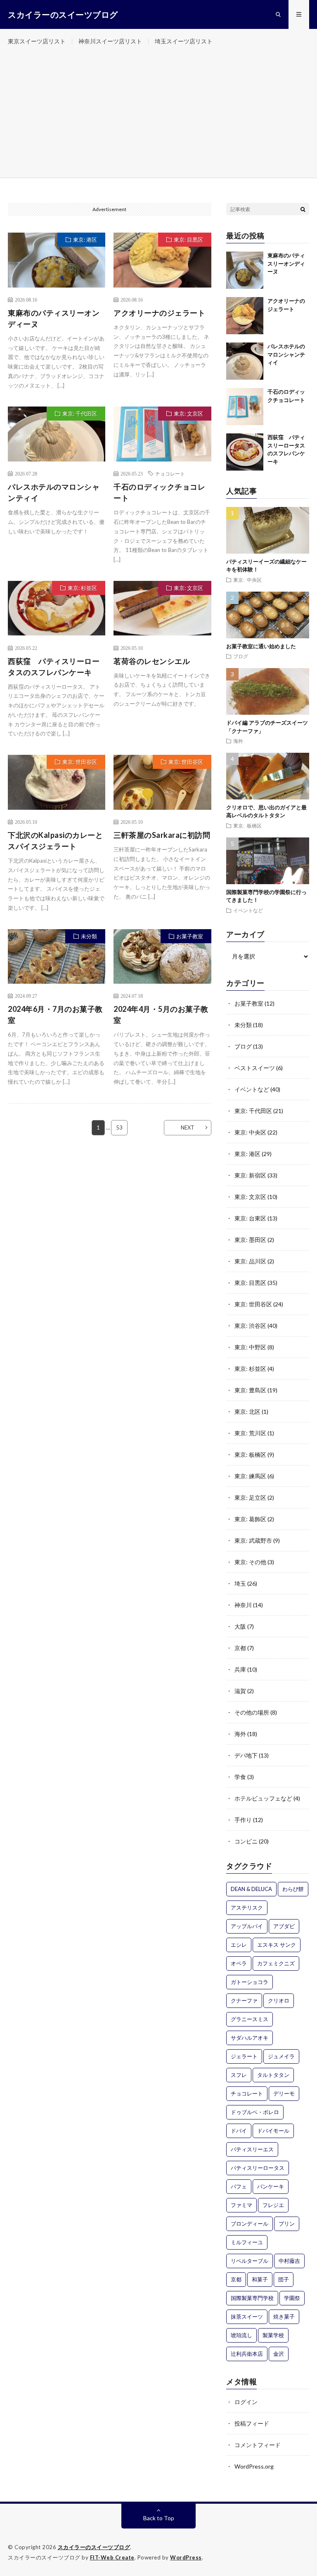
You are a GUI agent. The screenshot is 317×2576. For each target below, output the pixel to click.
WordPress (186, 2557)
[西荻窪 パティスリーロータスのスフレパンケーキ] (245, 452)
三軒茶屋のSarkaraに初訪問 (162, 835)
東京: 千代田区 (80, 414)
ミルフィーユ (247, 2242)
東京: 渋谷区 (250, 1326)
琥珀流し (241, 2335)
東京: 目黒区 (188, 240)
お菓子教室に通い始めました (261, 646)
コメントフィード (258, 2445)
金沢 (279, 2354)
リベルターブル (250, 2261)
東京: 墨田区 (250, 1240)
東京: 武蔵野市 (253, 1540)
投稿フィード (252, 2423)
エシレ (239, 1945)
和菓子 (260, 2279)
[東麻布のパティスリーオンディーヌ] (245, 270)
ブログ (241, 656)
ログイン (246, 2402)
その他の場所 (252, 1712)
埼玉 (240, 1583)
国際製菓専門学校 (252, 2298)
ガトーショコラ (250, 1982)
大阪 (240, 1626)
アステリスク (247, 1908)
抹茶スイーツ (247, 2317)
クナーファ (244, 2000)
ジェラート (244, 2056)
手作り (243, 1820)
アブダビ (284, 1926)
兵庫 (240, 1669)
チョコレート (170, 473)
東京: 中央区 (247, 580)
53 (119, 1127)
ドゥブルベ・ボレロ (255, 2112)
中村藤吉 (289, 2261)
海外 (238, 741)
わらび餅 (293, 1889)
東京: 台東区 (250, 1218)
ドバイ (239, 2131)
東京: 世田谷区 (80, 762)
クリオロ (279, 2000)
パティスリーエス (252, 2149)
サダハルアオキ (250, 2038)
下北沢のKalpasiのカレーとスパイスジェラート (55, 841)
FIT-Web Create (112, 2557)
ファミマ (241, 2205)
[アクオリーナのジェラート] (245, 316)
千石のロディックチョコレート (159, 492)
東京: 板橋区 (247, 825)
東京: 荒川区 (250, 1433)
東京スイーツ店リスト (37, 41)
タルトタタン (273, 2075)
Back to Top (159, 2518)
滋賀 (240, 1691)
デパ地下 (246, 1755)
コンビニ (246, 1841)
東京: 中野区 (250, 1347)
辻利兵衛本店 (247, 2354)
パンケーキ (271, 2186)
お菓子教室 (190, 936)
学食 (240, 1777)
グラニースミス (250, 2019)
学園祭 (292, 2298)
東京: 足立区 (250, 1497)
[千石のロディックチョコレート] (245, 407)
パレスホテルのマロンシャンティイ (54, 492)
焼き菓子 (284, 2317)
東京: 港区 (85, 240)
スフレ (239, 2075)
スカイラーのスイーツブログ (94, 2547)
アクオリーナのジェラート (159, 313)
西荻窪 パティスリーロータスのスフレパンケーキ (54, 667)
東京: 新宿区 (250, 1175)
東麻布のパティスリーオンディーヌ (54, 318)
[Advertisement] (158, 116)
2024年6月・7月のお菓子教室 (55, 1014)
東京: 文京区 (188, 414)
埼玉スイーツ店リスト (184, 41)
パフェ (239, 2186)
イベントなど (248, 910)
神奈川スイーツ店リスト (110, 41)
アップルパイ (247, 1926)
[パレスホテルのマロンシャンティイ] (245, 361)
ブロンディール (250, 2224)
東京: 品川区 (250, 1261)
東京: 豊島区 (250, 1390)
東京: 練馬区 (250, 1476)
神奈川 (243, 1605)
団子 (284, 2279)
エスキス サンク (277, 1945)
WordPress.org (254, 2466)
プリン (287, 2224)
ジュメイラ (281, 2056)
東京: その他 (250, 1562)
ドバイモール (273, 2131)
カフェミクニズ (276, 1963)
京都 (240, 1648)
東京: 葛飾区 (250, 1519)
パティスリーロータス (258, 2168)
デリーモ (284, 2093)
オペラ (239, 1963)
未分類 (89, 936)
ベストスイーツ (255, 1068)
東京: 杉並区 (82, 588)
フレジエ (273, 2205)
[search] (303, 209)
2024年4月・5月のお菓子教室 (161, 1014)
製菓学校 (273, 2335)
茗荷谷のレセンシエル (152, 661)
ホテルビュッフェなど (263, 1798)
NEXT (188, 1127)
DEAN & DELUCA (251, 1889)
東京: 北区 (247, 1412)
